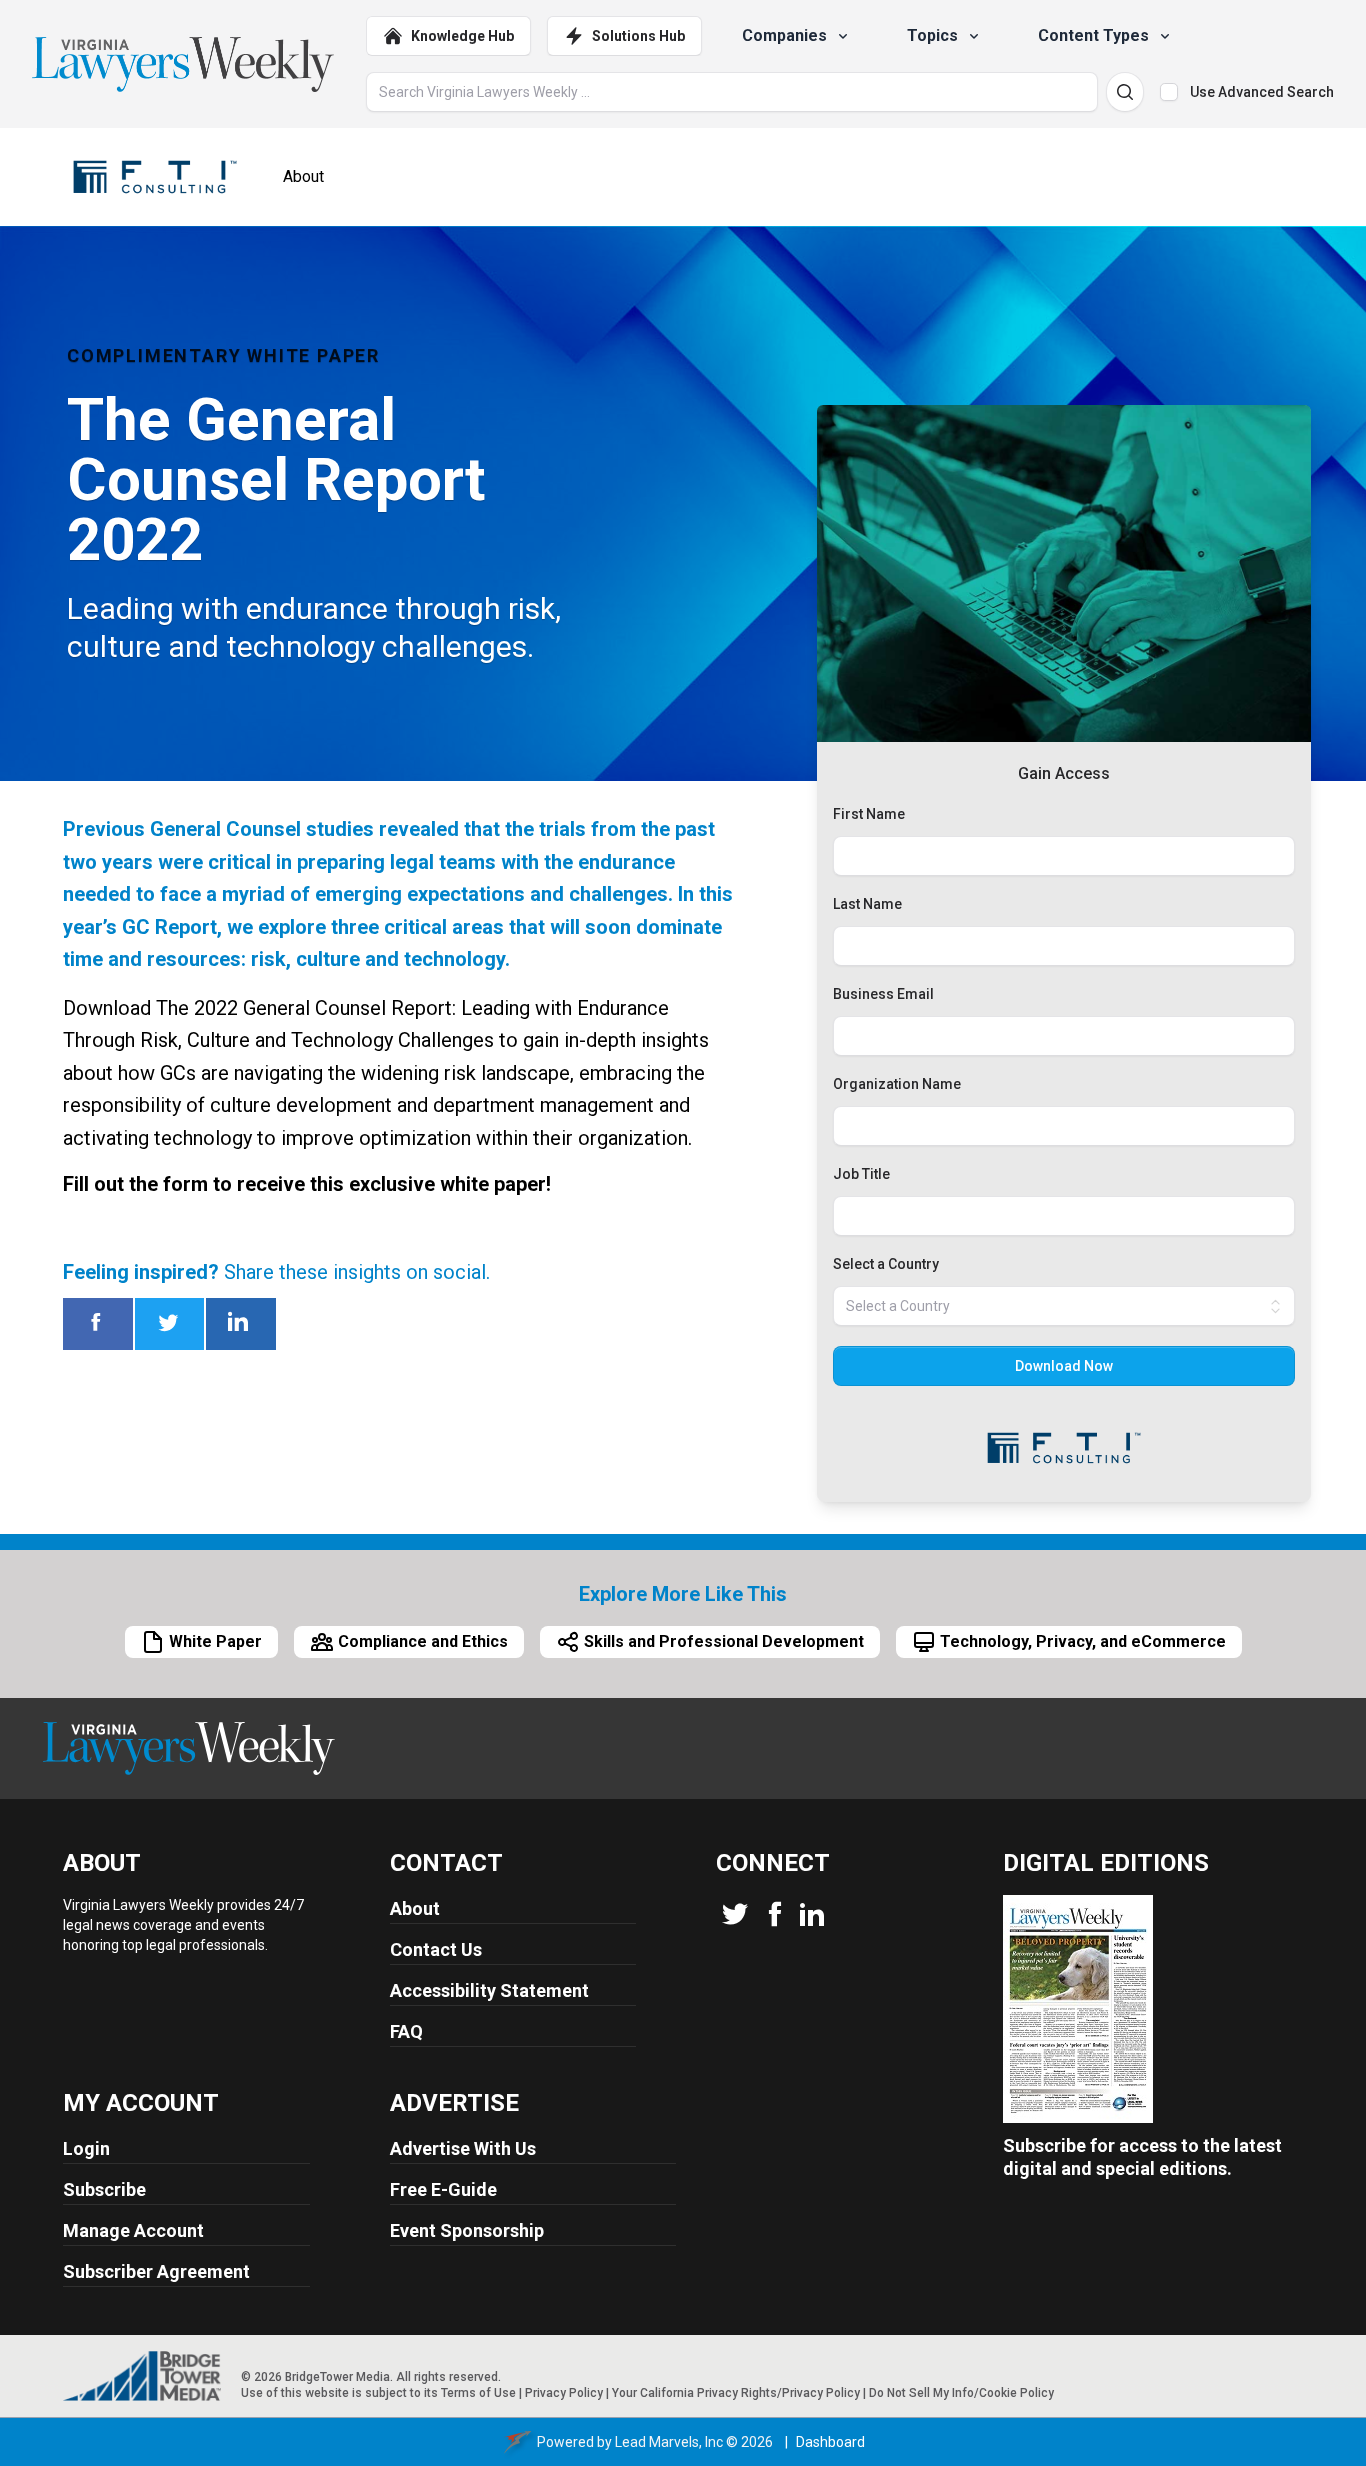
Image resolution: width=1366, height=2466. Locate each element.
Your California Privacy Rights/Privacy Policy (736, 2393)
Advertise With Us (463, 2148)
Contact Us (436, 1949)
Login (86, 2148)
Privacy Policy (564, 2393)
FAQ (406, 2031)
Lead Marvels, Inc (669, 2442)
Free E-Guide (443, 2189)
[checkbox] (1169, 92)
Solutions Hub (638, 36)
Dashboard (830, 2442)
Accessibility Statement (489, 1990)
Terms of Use (478, 2393)
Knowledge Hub (462, 36)
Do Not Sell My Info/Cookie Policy (961, 2393)
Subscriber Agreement (156, 2271)
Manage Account (133, 2230)
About (415, 1908)
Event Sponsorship (467, 2230)
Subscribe (104, 2189)
